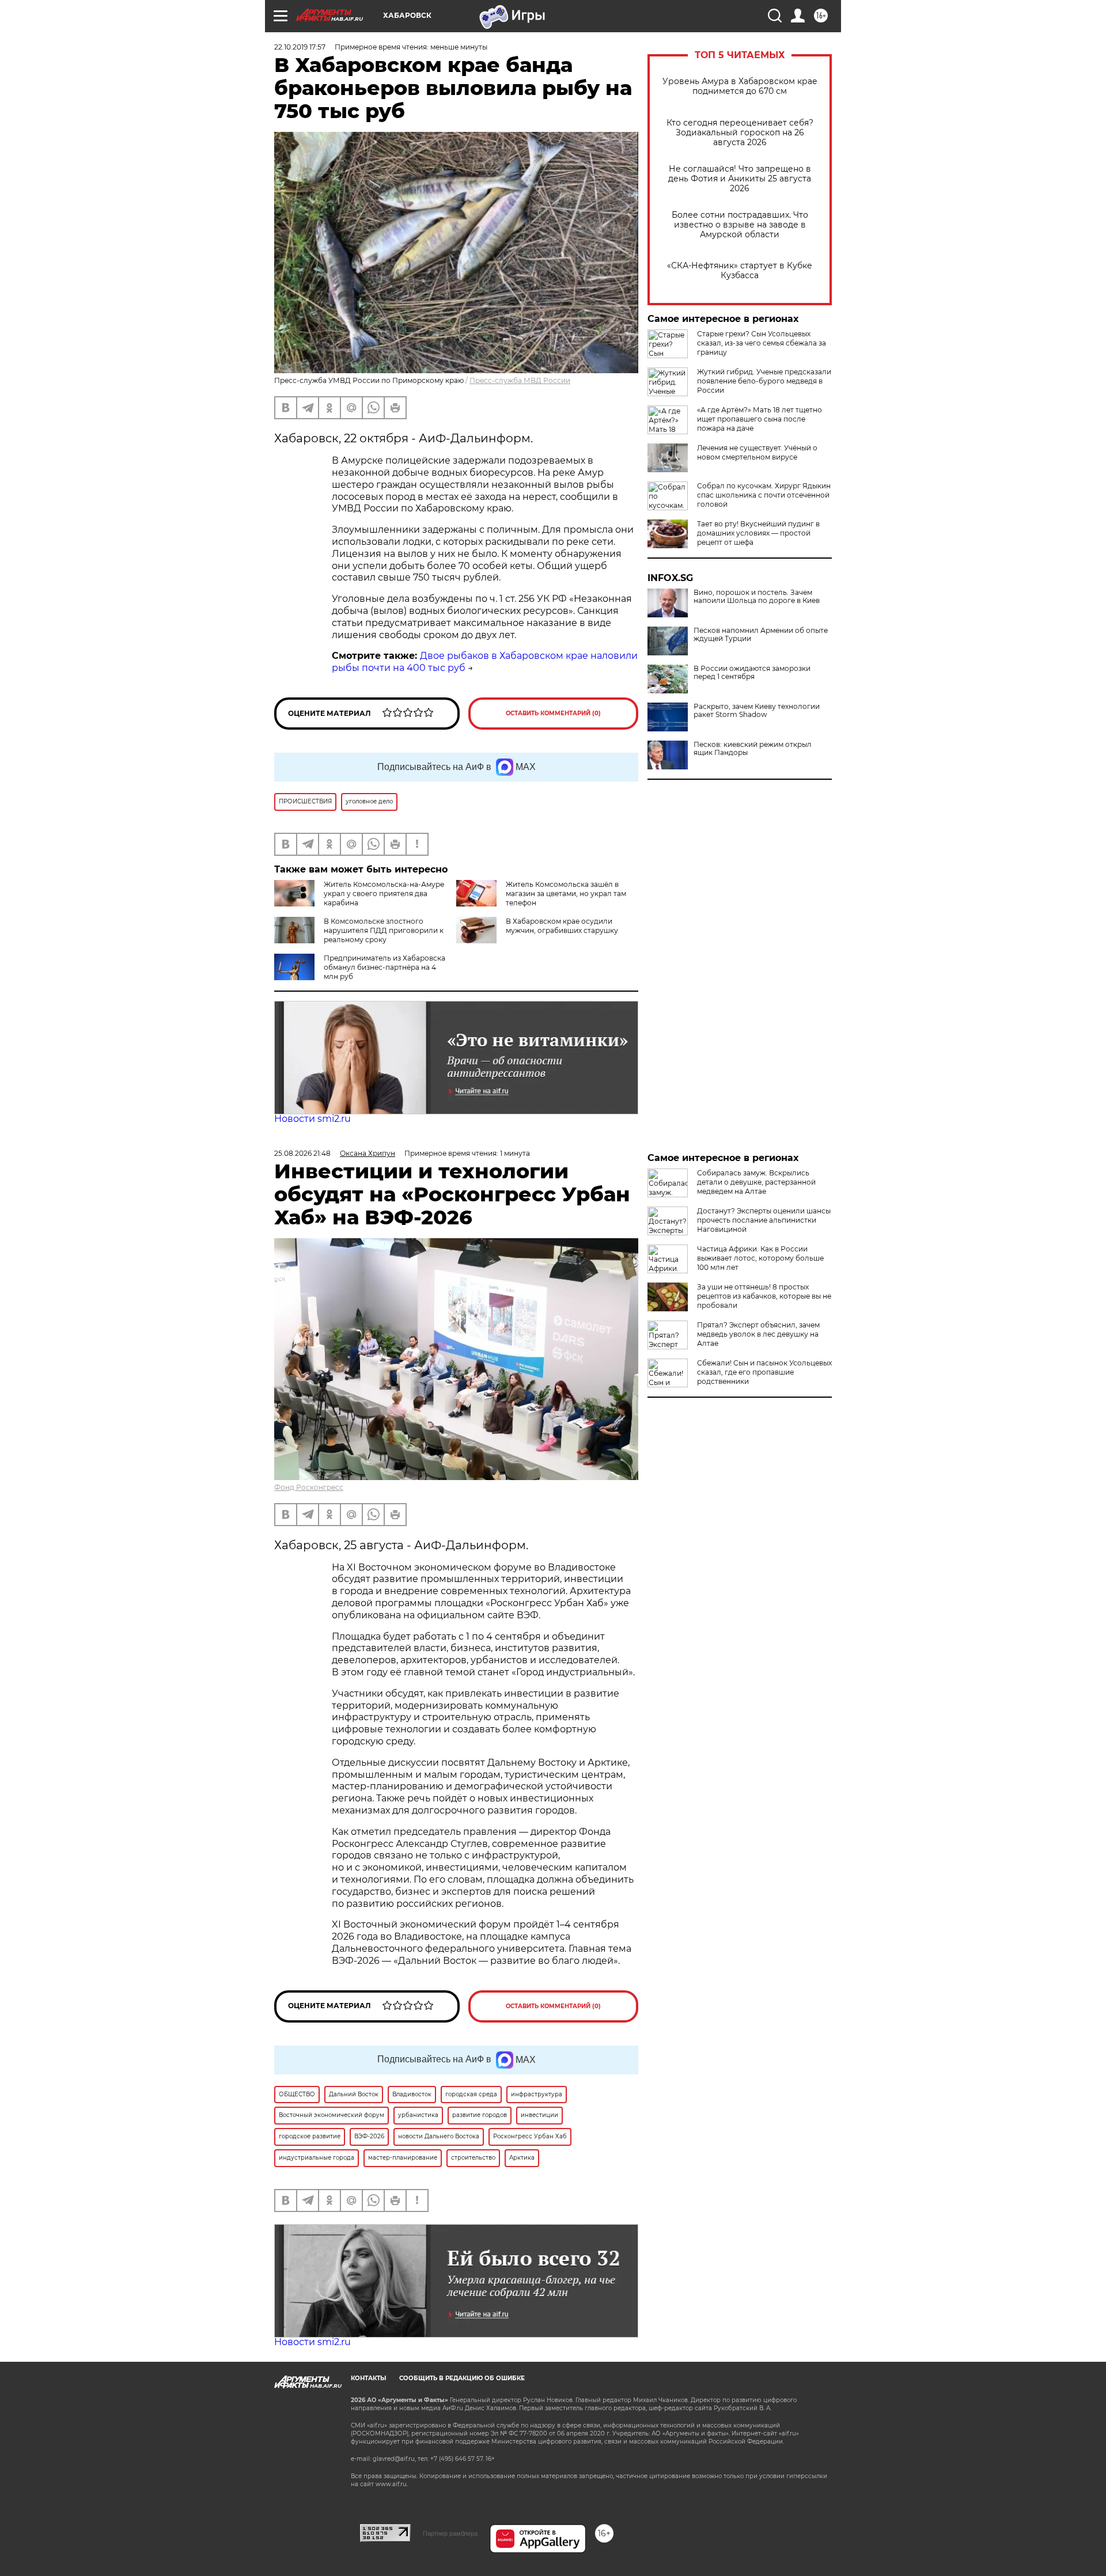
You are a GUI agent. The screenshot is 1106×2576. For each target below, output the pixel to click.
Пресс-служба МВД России (520, 380)
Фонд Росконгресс (309, 1487)
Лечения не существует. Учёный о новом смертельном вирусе (757, 452)
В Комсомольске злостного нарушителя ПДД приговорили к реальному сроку (384, 930)
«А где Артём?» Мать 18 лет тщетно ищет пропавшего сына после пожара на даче (760, 419)
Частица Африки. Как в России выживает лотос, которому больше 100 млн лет (760, 1258)
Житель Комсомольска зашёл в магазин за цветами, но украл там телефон (566, 894)
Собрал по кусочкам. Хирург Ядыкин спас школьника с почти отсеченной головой (764, 495)
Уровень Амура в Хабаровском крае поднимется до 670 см (740, 86)
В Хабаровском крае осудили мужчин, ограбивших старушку (562, 926)
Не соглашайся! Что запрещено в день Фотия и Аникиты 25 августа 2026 (740, 179)
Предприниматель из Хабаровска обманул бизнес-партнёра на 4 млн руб (385, 967)
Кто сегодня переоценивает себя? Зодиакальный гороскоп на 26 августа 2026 (740, 133)
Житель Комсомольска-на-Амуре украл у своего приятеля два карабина (384, 894)
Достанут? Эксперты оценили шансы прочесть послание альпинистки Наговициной (764, 1220)
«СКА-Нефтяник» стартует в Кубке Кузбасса (740, 271)
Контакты (368, 2378)
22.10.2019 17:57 (300, 47)
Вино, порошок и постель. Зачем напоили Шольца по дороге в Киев (757, 597)
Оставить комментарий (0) (553, 713)
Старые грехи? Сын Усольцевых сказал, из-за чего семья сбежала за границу (762, 343)
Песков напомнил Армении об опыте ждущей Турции (761, 635)
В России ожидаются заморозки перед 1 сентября (752, 673)
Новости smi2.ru (313, 1119)
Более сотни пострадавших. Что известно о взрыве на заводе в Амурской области (740, 225)
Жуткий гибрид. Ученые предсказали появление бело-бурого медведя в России (764, 381)
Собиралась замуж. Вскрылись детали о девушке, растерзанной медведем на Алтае (756, 1182)
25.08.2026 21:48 (302, 1153)
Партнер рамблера (450, 2533)
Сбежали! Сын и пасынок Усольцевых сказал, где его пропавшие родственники (764, 1372)
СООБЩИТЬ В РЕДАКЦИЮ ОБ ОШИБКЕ (462, 2378)
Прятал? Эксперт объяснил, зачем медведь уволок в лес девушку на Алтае (758, 1334)
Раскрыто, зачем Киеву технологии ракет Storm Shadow (757, 711)
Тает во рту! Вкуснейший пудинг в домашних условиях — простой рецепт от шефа (758, 533)
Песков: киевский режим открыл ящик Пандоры (753, 749)
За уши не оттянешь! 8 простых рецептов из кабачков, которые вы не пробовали (764, 1296)
